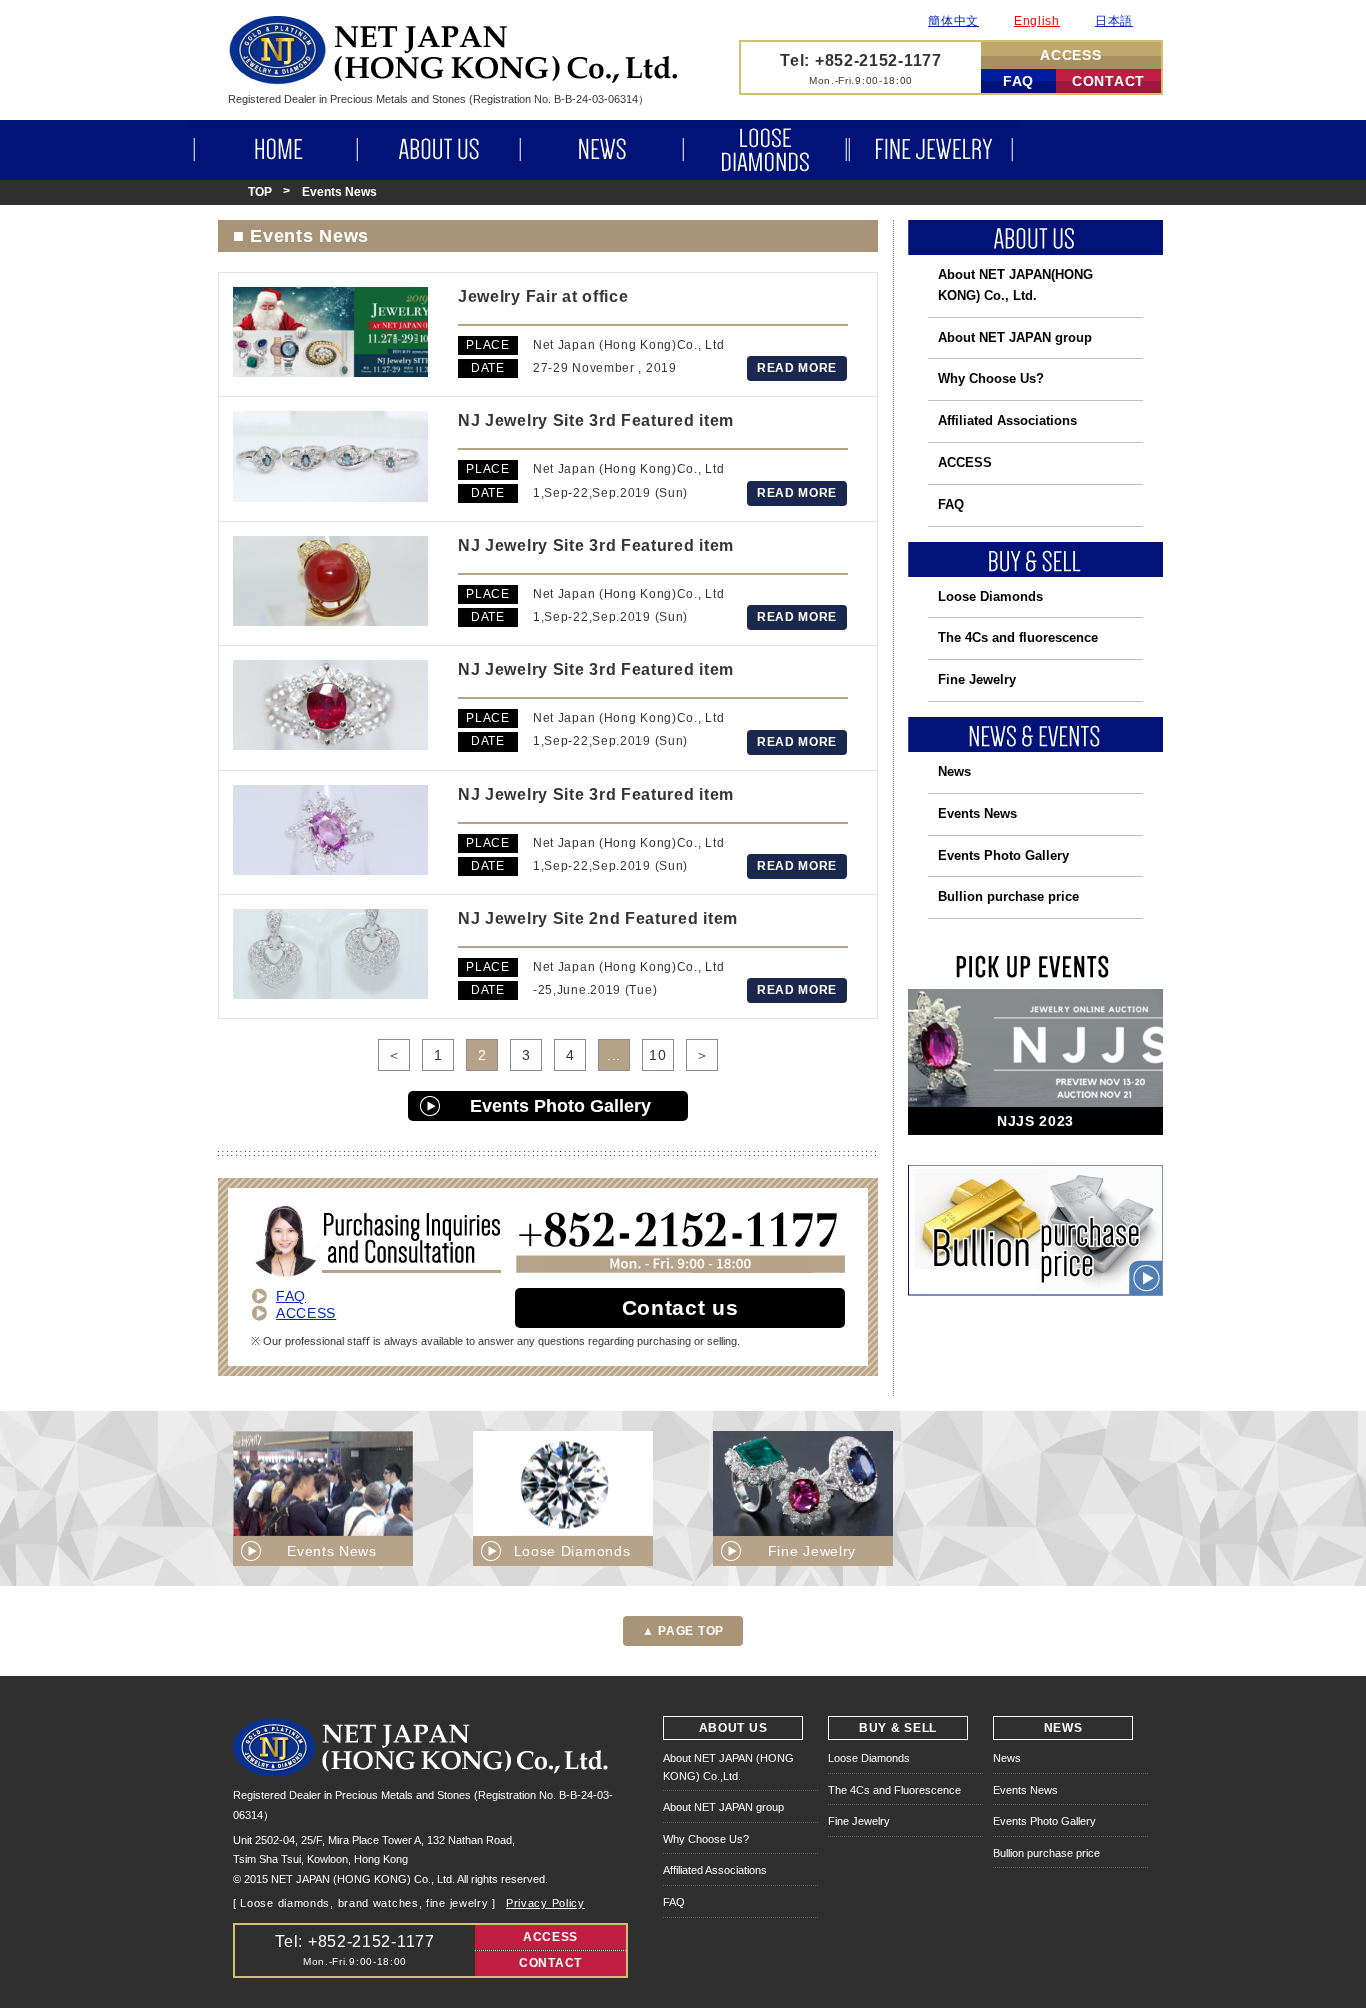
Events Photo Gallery (560, 1106)
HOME (273, 150)
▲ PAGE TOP (683, 1631)
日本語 (1114, 21)
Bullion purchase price (1008, 896)
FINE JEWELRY (933, 150)
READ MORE (797, 368)
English (1037, 21)
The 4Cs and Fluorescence (894, 1790)
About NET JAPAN (1015, 285)
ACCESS (1070, 55)
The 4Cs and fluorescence (1018, 637)
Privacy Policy (545, 1903)
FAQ (1018, 81)
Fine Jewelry (977, 679)
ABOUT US (438, 150)
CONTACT (1108, 81)
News (954, 771)
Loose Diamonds (990, 596)
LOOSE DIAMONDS (765, 150)
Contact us (680, 1307)
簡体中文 (953, 21)
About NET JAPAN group (1015, 337)
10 (657, 1055)
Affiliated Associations (1007, 420)
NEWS (600, 150)
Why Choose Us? (991, 378)
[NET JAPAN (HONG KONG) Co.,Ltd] (453, 79)
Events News (977, 813)
